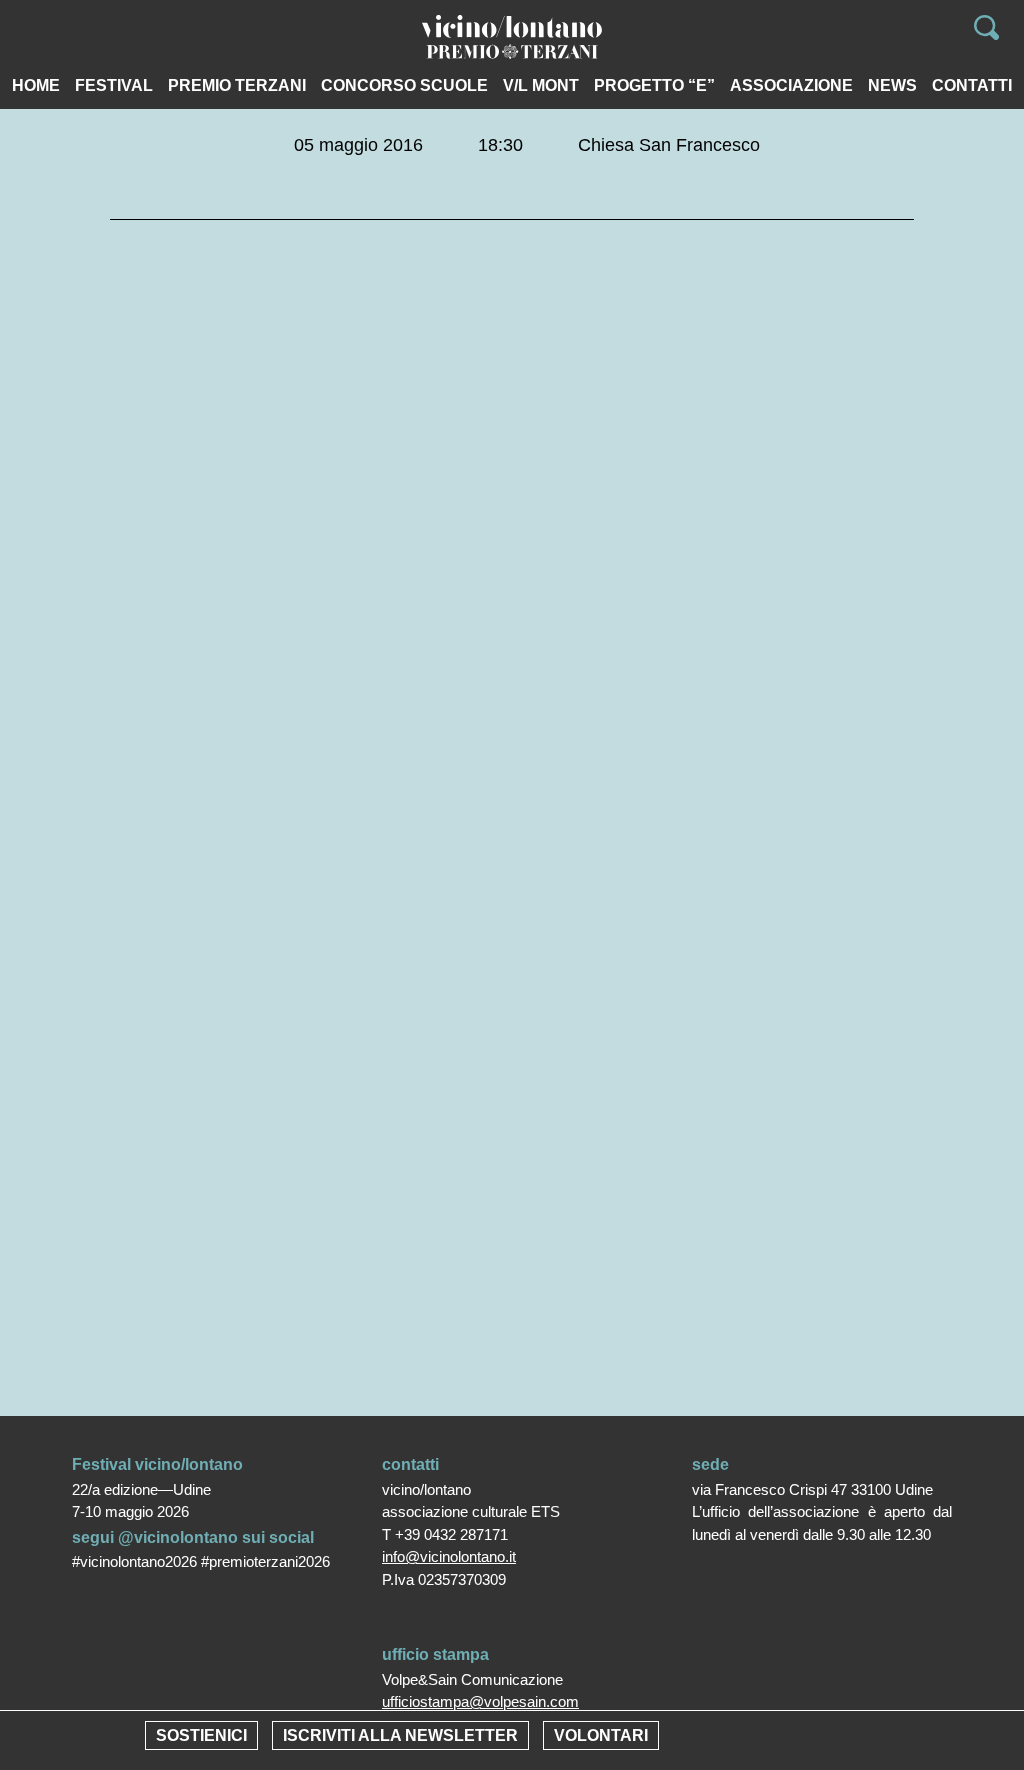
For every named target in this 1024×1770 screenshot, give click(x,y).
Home (36, 85)
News (892, 85)
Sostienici (201, 1735)
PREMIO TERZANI (237, 85)
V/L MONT (541, 85)
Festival (114, 85)
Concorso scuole (404, 85)
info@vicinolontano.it (449, 1556)
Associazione (791, 85)
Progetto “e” (654, 85)
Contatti (972, 85)
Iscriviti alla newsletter (400, 1735)
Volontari (601, 1735)
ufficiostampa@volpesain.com (480, 1701)
